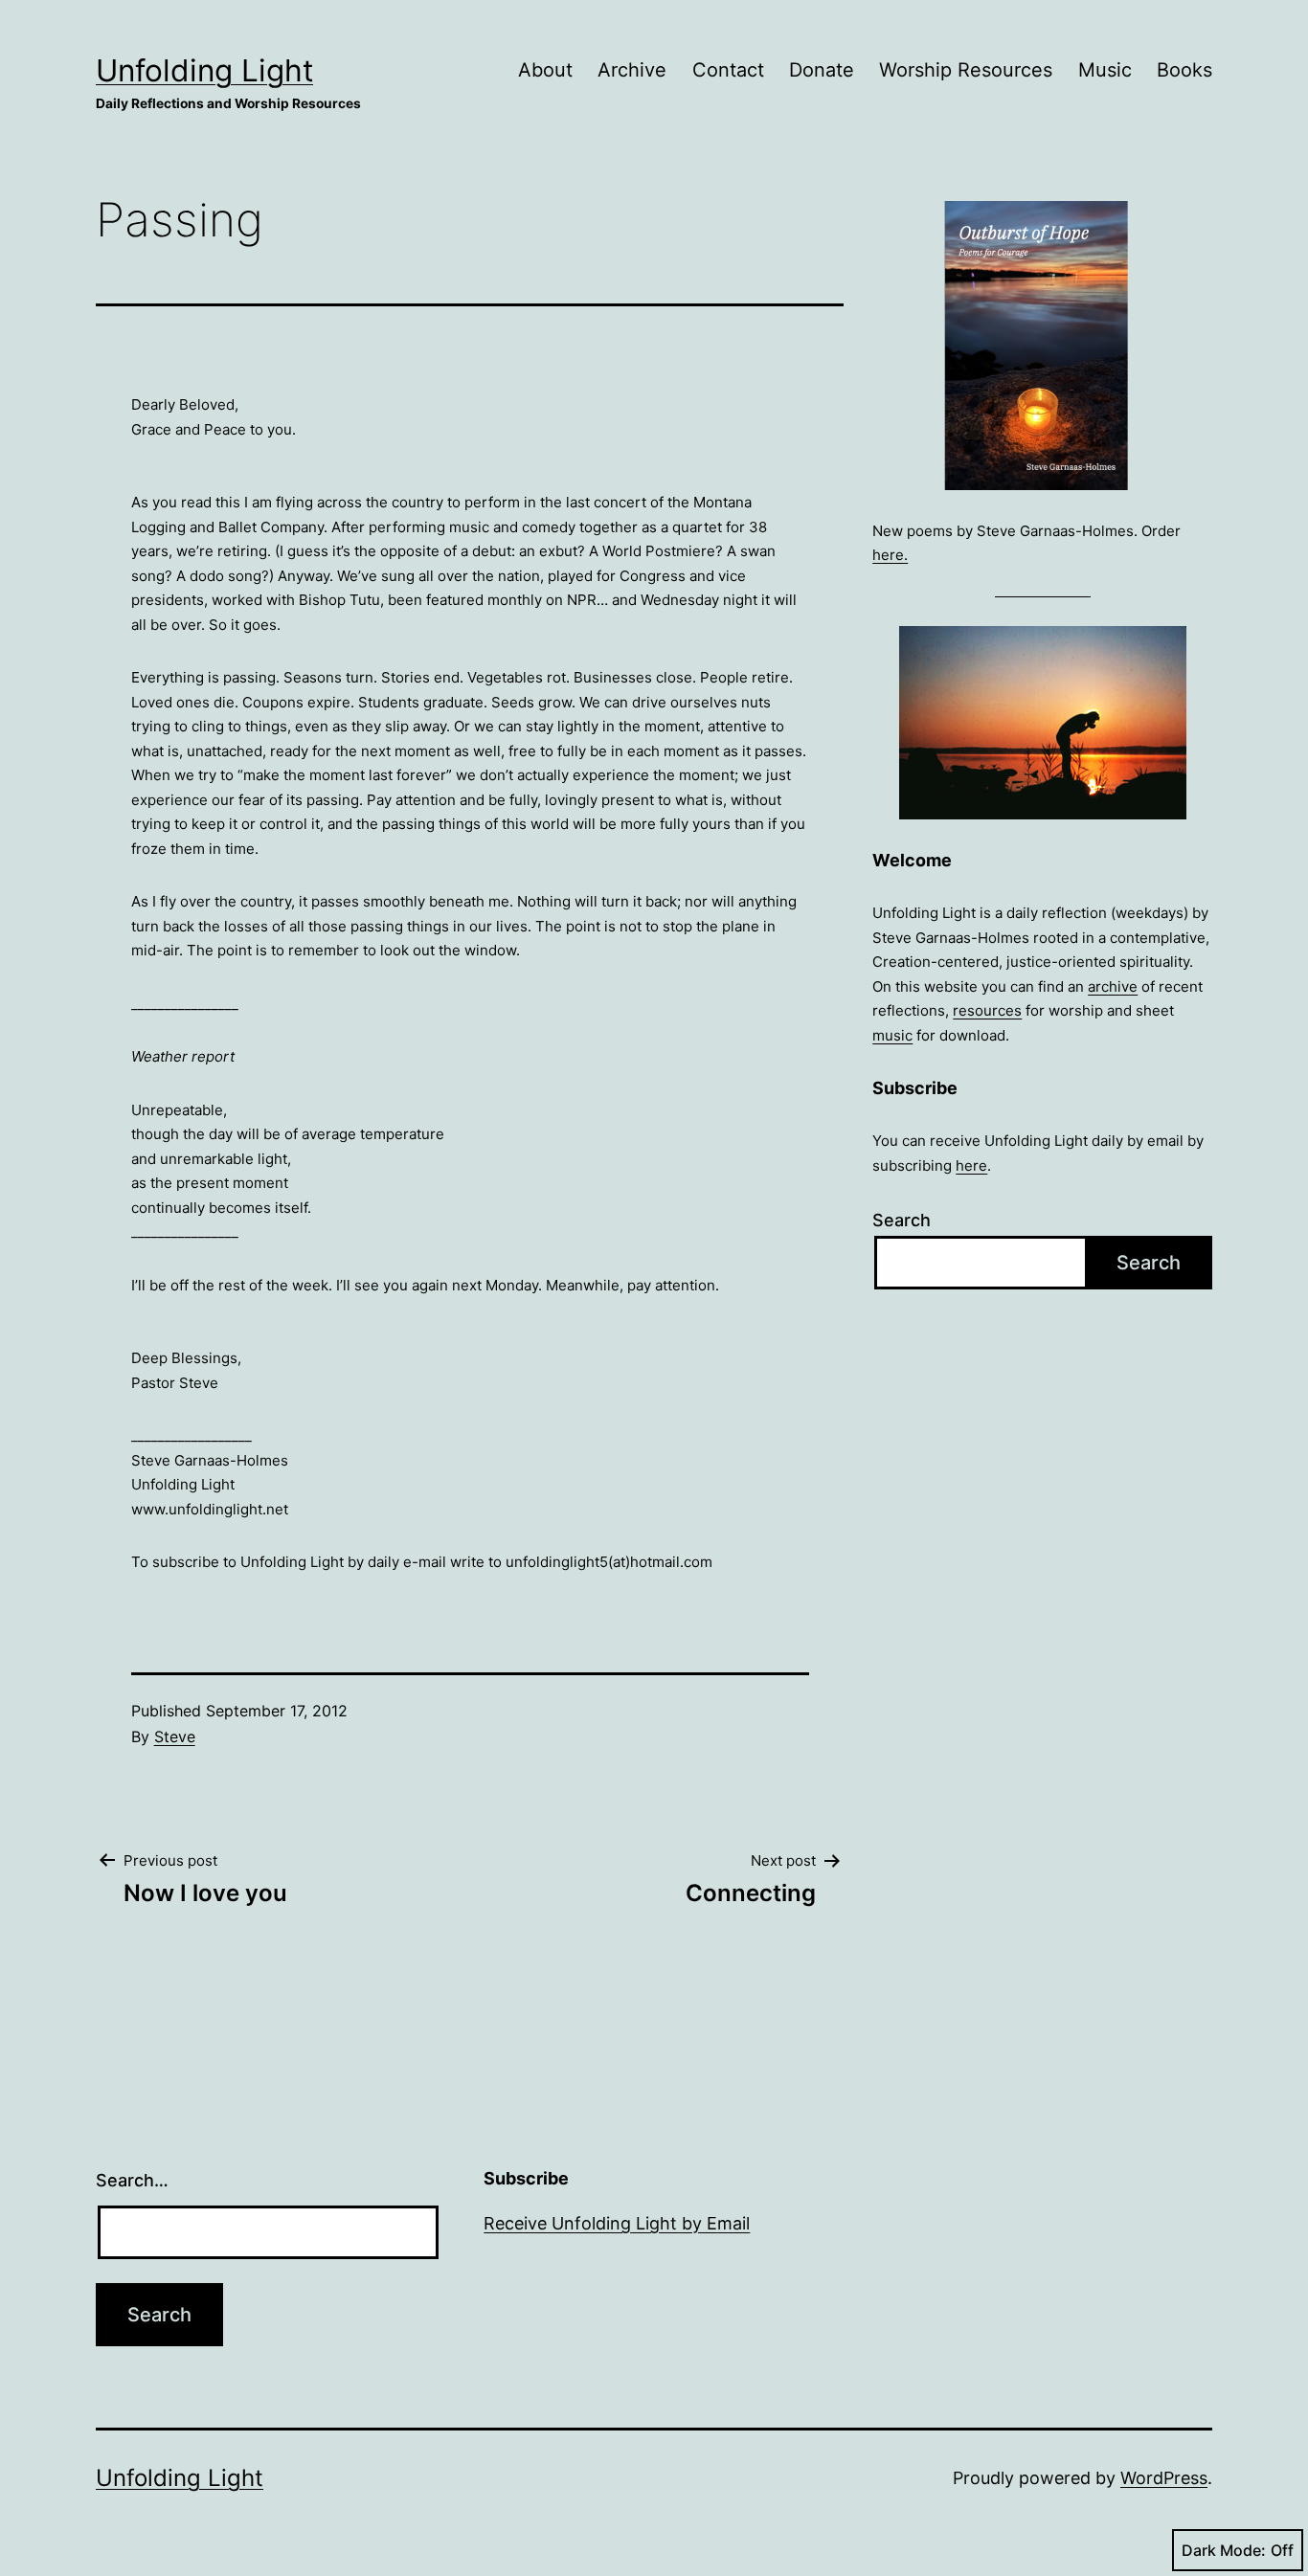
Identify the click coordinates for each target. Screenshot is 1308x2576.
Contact (728, 70)
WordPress (1164, 2478)
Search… (132, 2180)
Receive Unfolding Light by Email (617, 2223)
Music (1105, 70)
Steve (175, 1736)
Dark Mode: (1224, 2550)
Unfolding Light (204, 70)
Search (902, 1220)
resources (987, 1010)
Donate (822, 70)
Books (1184, 70)
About (545, 70)
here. (890, 555)
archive (1113, 986)
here (971, 1165)
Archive (632, 70)
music (892, 1035)
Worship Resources (966, 70)
